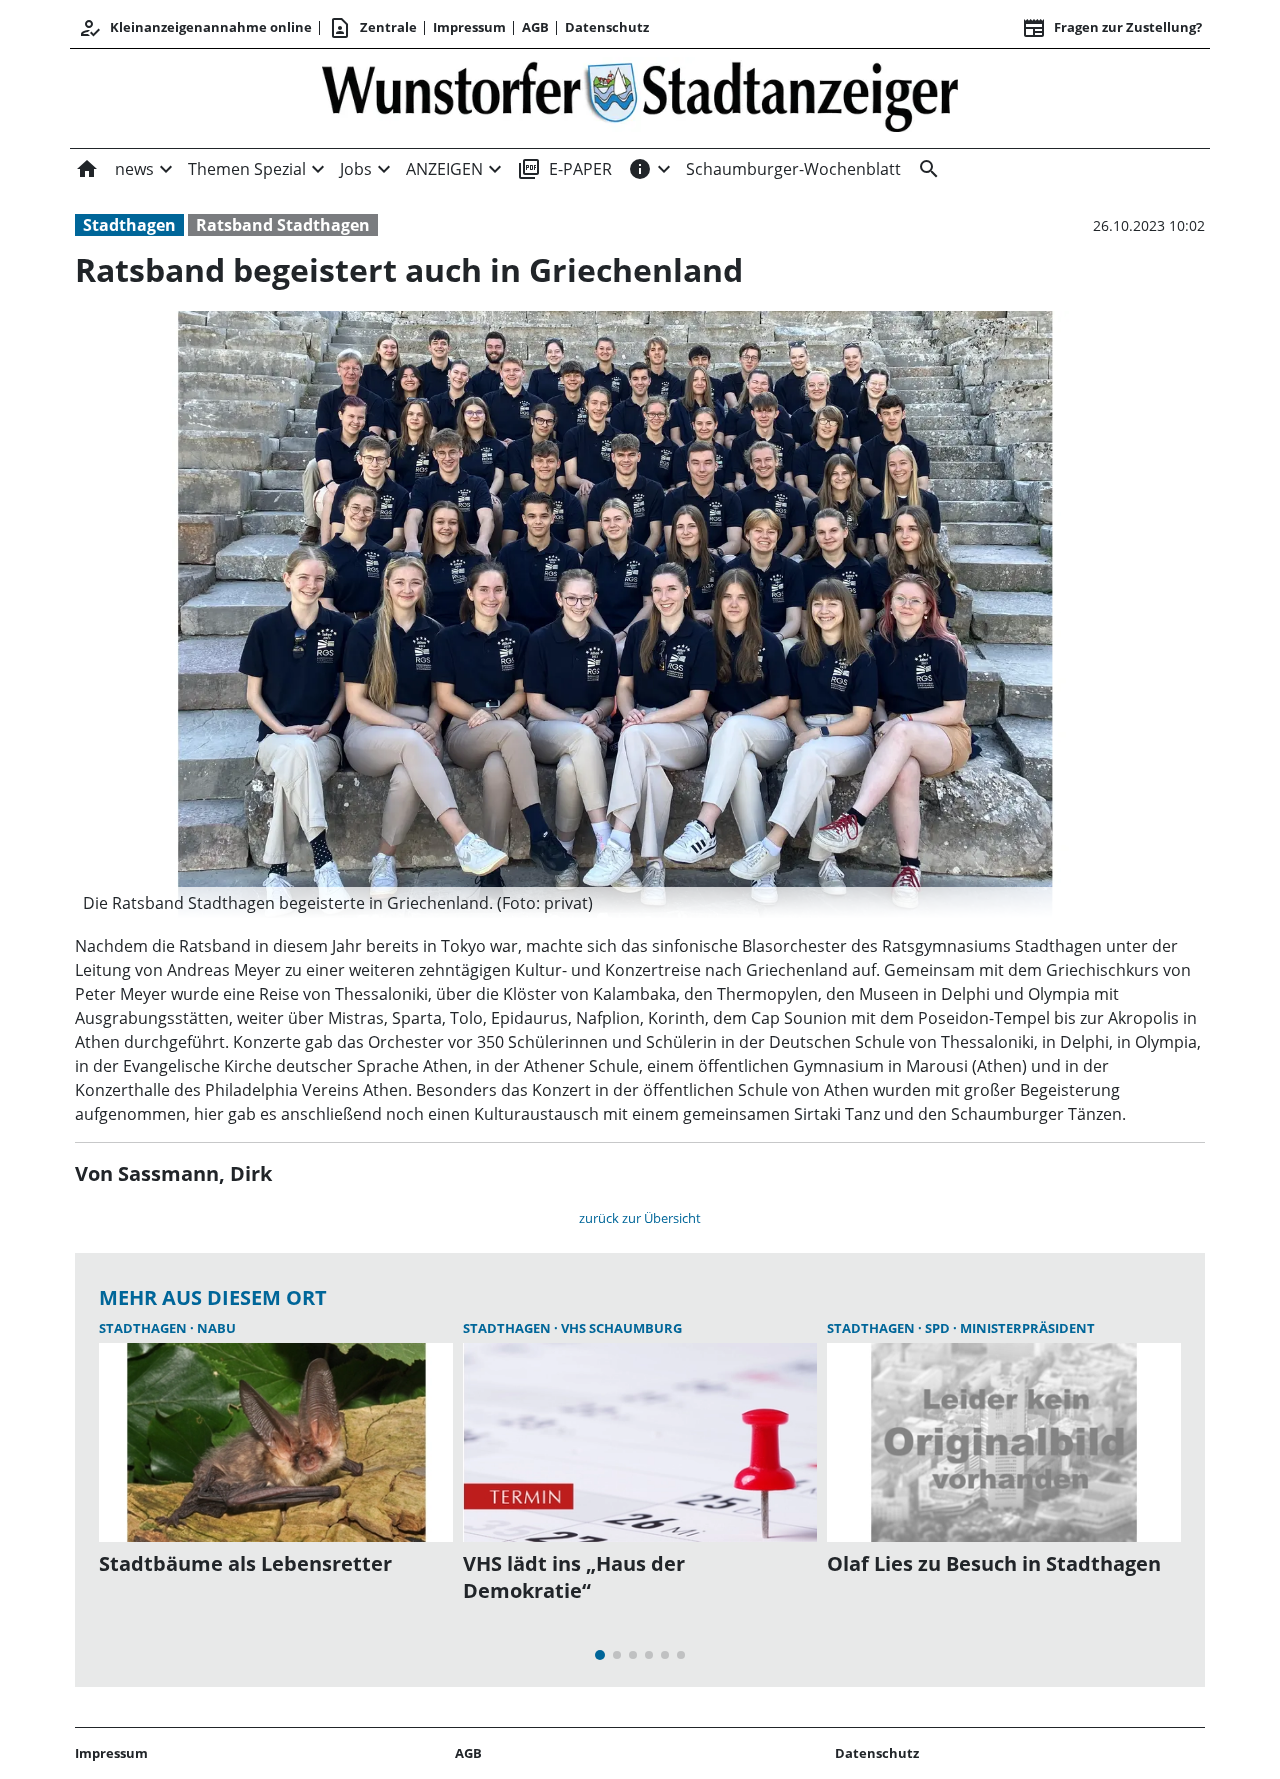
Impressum (469, 27)
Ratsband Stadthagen (283, 225)
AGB (535, 27)
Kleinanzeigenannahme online (195, 28)
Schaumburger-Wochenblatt (793, 169)
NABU (216, 1328)
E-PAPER (564, 169)
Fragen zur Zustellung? (1112, 28)
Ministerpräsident (1027, 1328)
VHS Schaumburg (621, 1328)
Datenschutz (607, 27)
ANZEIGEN (444, 169)
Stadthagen (129, 225)
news (134, 169)
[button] (615, 903)
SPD (939, 1328)
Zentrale (372, 28)
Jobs (356, 169)
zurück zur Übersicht (640, 1218)
